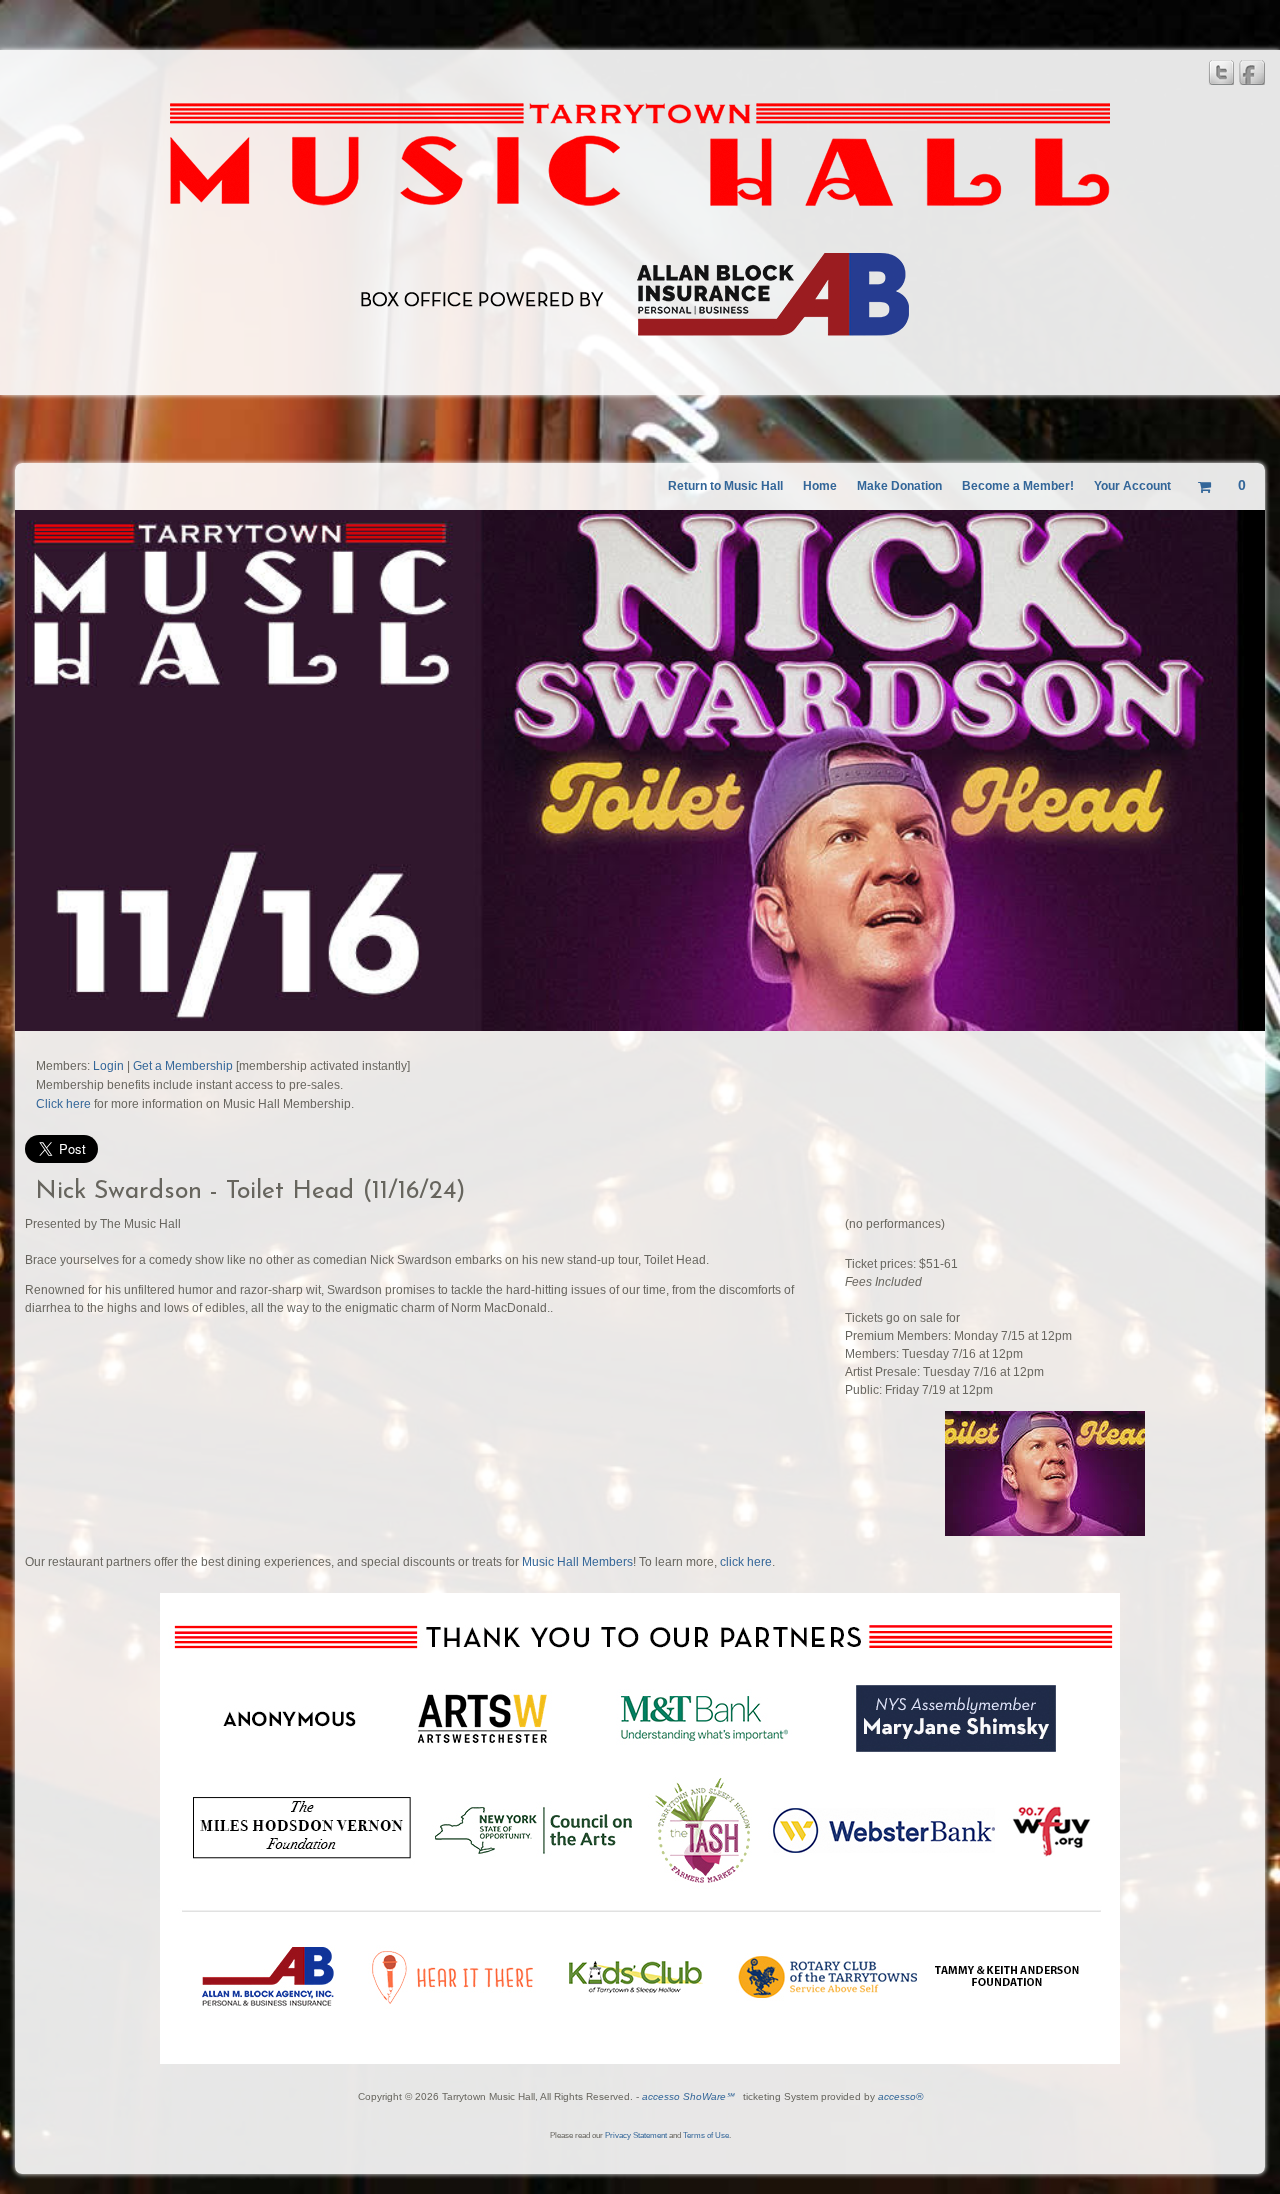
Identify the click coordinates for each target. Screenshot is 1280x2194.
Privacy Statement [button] (636, 2135)
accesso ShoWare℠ (688, 2096)
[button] (725, 486)
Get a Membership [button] (183, 1066)
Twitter (1221, 72)
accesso (900, 2096)
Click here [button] (63, 1104)
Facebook (1252, 72)
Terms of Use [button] (706, 2135)
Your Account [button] (1132, 486)
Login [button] (108, 1066)
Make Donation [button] (899, 486)
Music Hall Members (577, 1562)
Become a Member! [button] (1018, 486)
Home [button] (820, 486)
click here (746, 1562)
